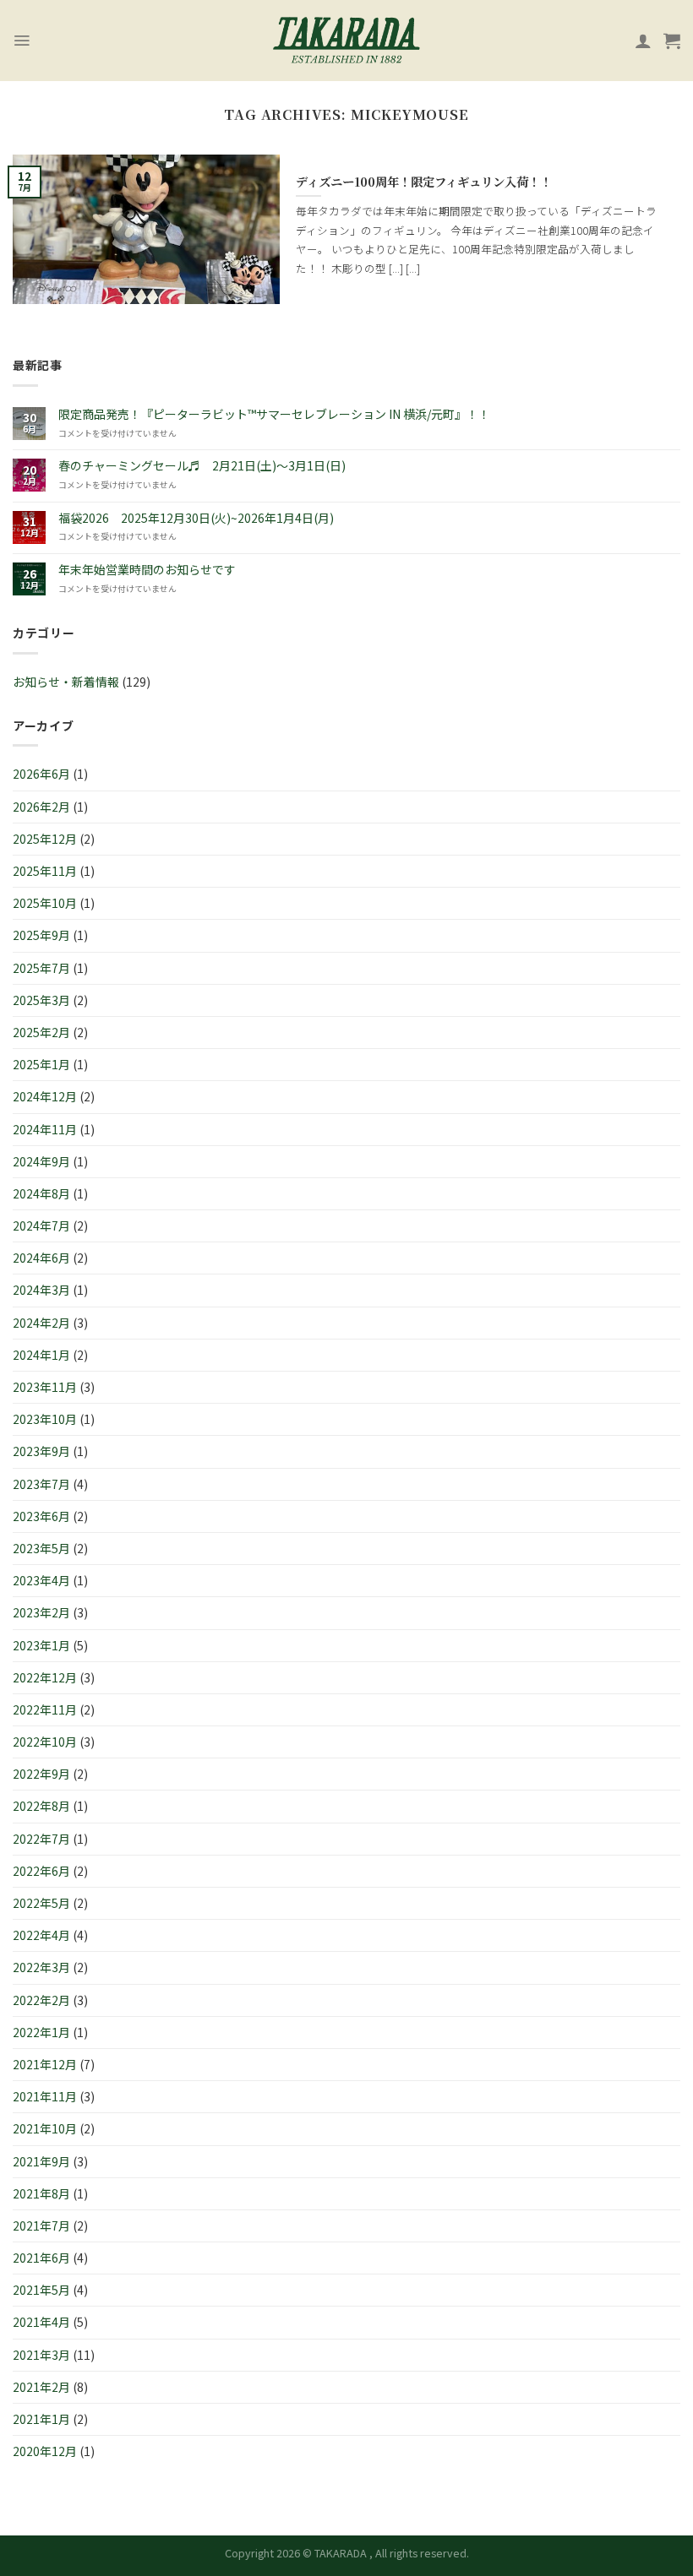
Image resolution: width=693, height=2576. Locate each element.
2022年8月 (41, 1806)
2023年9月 (41, 1451)
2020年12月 (45, 2451)
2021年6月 (41, 2258)
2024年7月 (41, 1226)
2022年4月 (41, 1935)
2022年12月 (45, 1677)
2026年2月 (41, 807)
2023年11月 (45, 1387)
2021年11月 (45, 2096)
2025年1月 (41, 1064)
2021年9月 (41, 2161)
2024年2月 (41, 1323)
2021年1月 (41, 2419)
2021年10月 (45, 2128)
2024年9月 (41, 1161)
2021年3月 (41, 2355)
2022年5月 (41, 1903)
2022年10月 (45, 1742)
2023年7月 (41, 1484)
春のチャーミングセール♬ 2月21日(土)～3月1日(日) (202, 466)
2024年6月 (41, 1258)
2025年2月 (41, 1032)
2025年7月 (41, 968)
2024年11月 (45, 1129)
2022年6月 (41, 1871)
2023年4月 (41, 1580)
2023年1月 (41, 1645)
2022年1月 (41, 2032)
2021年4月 (41, 2322)
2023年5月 (41, 1548)
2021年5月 (41, 2290)
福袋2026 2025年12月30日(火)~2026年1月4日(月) (196, 518)
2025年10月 (45, 903)
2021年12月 (45, 2064)
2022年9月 (41, 1774)
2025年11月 (45, 871)
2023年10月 (45, 1419)
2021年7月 (41, 2225)
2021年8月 (41, 2193)
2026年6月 (41, 774)
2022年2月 (41, 2000)
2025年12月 (45, 839)
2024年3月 (41, 1290)
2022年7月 (41, 1839)
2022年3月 (41, 1967)
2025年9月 (41, 935)
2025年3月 (41, 1000)
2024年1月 (41, 1355)
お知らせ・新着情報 (66, 682)
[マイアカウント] (643, 41)
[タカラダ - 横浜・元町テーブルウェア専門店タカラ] (346, 41)
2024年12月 (45, 1096)
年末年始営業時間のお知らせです (147, 570)
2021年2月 (41, 2387)
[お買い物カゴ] (672, 41)
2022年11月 (45, 1709)
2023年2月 (41, 1612)
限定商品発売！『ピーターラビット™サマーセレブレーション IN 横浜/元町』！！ (274, 414)
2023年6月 (41, 1516)
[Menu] (22, 41)
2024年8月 (41, 1193)
